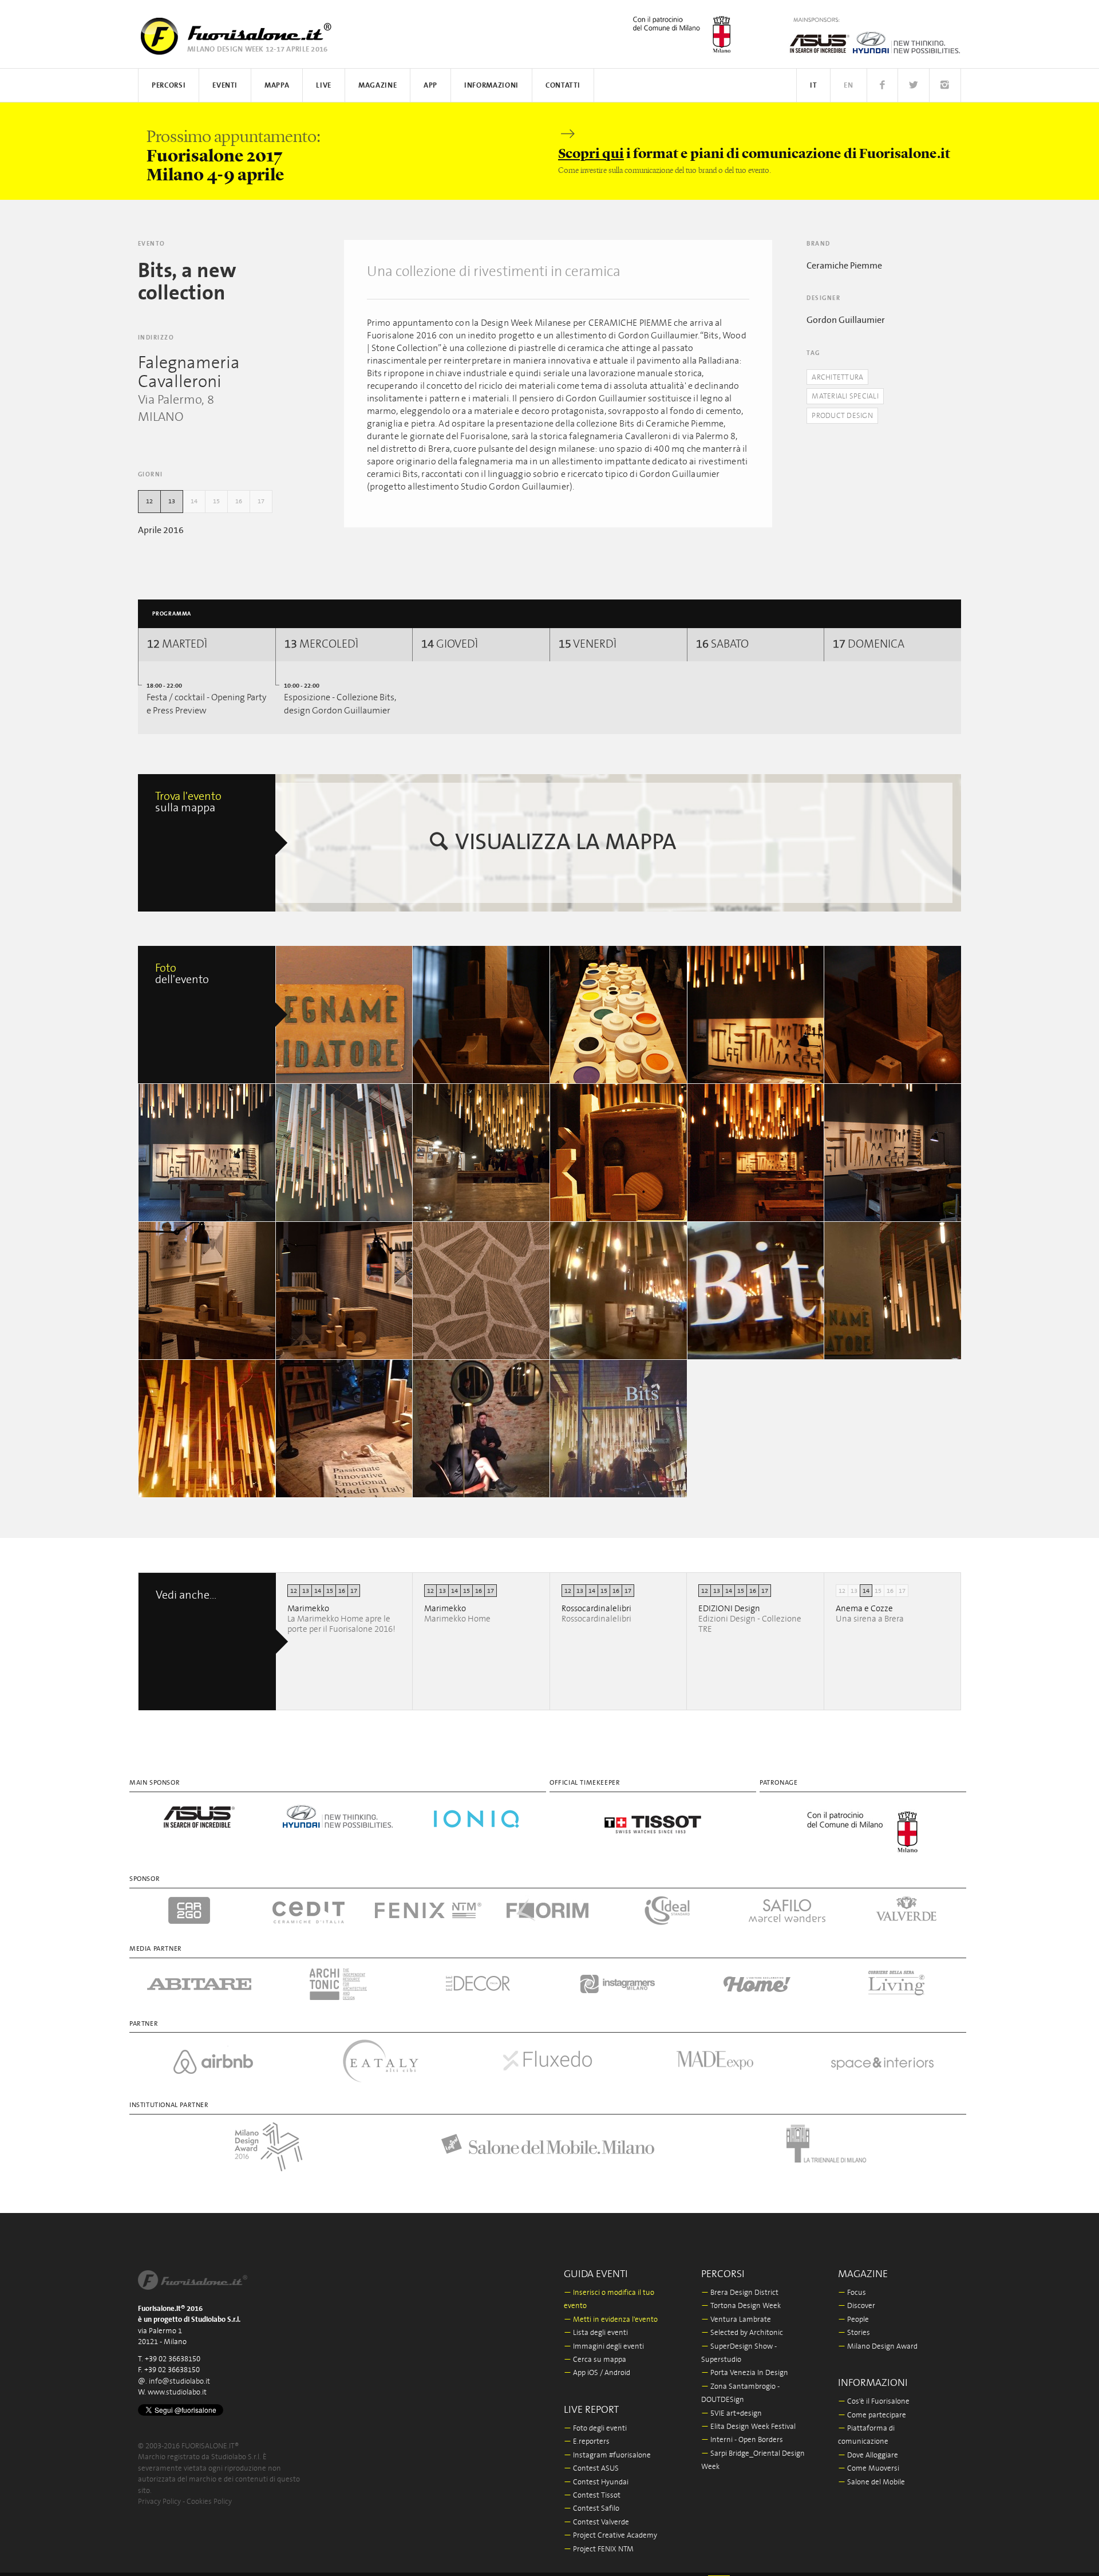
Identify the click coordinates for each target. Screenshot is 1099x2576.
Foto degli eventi (595, 2429)
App (430, 86)
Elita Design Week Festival (748, 2427)
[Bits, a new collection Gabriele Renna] (893, 1153)
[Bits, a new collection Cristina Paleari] (345, 1015)
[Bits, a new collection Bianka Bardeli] (207, 1429)
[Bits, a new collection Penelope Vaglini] (207, 1153)
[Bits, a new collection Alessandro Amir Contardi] (481, 1015)
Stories (854, 2333)
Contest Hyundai (596, 2482)
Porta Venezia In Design (745, 2373)
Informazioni (491, 86)
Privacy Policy (159, 2502)
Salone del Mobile (871, 2482)
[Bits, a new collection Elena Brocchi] (619, 1291)
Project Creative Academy (610, 2536)
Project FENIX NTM (599, 2549)
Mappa (277, 86)
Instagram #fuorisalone (607, 2455)
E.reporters (587, 2442)
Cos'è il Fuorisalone (874, 2402)
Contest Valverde (596, 2522)
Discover (857, 2306)
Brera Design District (740, 2293)
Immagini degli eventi (604, 2347)
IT (813, 86)
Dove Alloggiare (868, 2455)
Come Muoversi (869, 2469)
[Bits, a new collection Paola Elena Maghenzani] (481, 1153)
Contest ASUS (591, 2469)
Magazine (377, 86)
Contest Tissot (592, 2496)
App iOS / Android (597, 2373)
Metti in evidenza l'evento (611, 2320)
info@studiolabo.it (179, 2382)
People (853, 2320)
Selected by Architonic (742, 2333)
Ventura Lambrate (736, 2320)
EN (848, 86)
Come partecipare (872, 2415)
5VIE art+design (732, 2414)
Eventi (225, 86)
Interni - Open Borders (742, 2440)
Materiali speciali (845, 397)
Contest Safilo (592, 2509)
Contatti (563, 86)
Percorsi (169, 86)
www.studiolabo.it (177, 2392)
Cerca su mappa (595, 2360)
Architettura (837, 378)
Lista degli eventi (596, 2333)
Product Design (842, 416)
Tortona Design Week (741, 2306)
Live (324, 86)
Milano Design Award (878, 2347)
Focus (852, 2293)
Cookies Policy (209, 2502)
